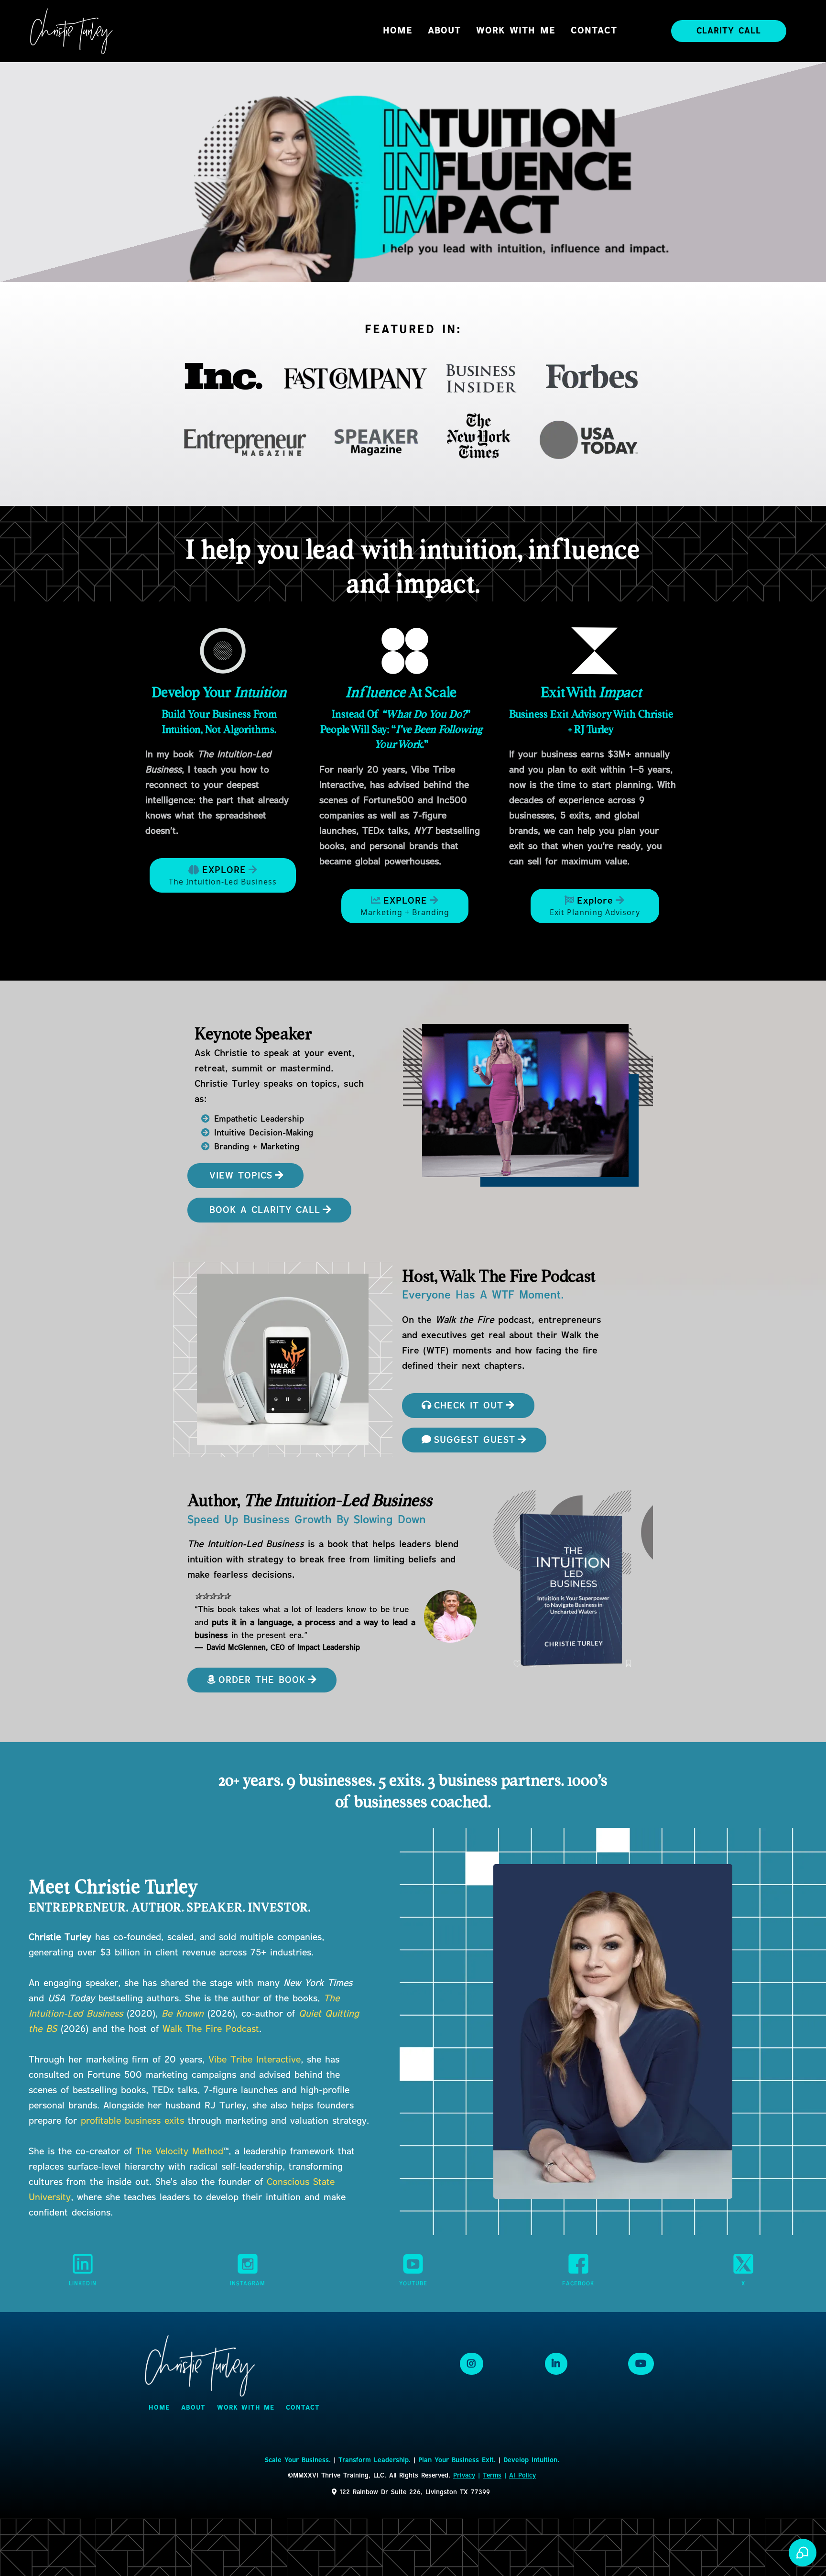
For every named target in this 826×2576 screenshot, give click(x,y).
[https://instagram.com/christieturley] (248, 2264)
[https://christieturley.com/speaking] (530, 1105)
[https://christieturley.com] (72, 31)
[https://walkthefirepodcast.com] (283, 1359)
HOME (398, 31)
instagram (248, 2284)
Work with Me (516, 31)
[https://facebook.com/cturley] (578, 2264)
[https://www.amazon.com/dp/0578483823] (450, 1616)
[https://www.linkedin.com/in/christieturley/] (83, 2264)
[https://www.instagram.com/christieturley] (472, 2364)
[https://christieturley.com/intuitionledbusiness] (223, 651)
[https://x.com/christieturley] (743, 2264)
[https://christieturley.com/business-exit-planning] (595, 651)
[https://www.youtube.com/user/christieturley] (413, 2264)
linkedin (83, 2284)
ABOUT (444, 31)
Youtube (413, 2284)
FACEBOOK (578, 2284)
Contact (594, 31)
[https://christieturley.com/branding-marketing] (405, 651)
